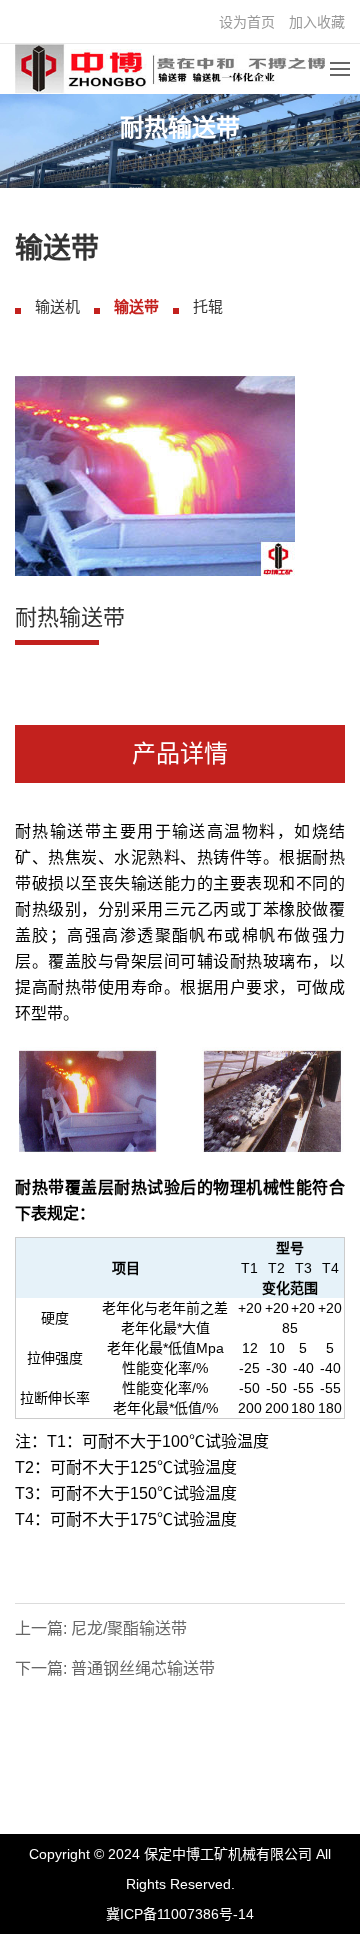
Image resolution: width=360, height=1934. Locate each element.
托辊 (208, 306)
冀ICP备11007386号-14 (180, 1914)
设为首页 (247, 22)
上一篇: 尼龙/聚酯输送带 (101, 1628)
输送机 (57, 306)
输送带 (136, 306)
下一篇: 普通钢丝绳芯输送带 (115, 1668)
